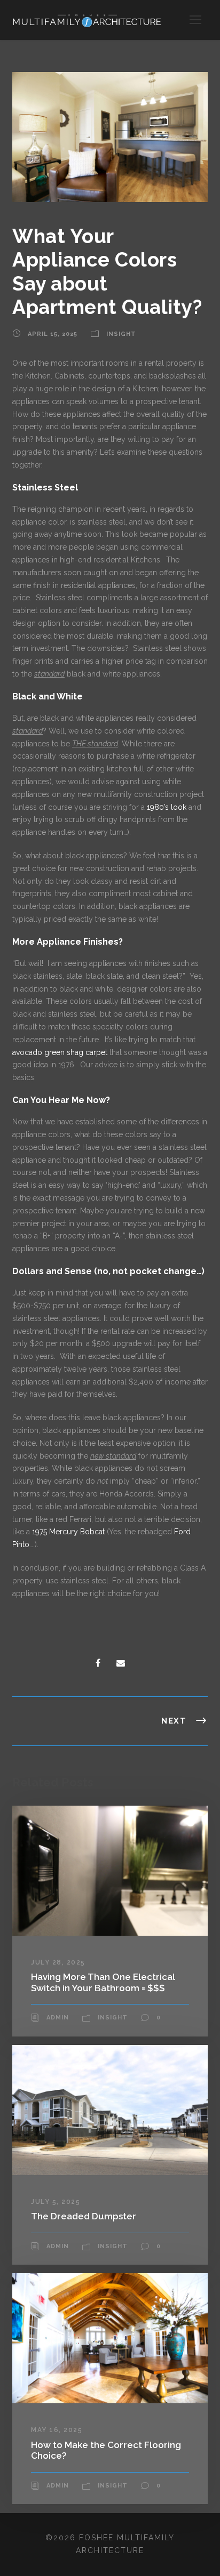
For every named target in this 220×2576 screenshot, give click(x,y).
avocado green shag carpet (60, 1052)
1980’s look (167, 807)
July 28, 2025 (58, 1962)
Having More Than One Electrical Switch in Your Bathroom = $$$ (103, 1982)
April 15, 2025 (53, 335)
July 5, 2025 (56, 2202)
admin (58, 2018)
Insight (121, 335)
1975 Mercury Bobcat (68, 1532)
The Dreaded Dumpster (84, 2216)
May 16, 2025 (57, 2430)
